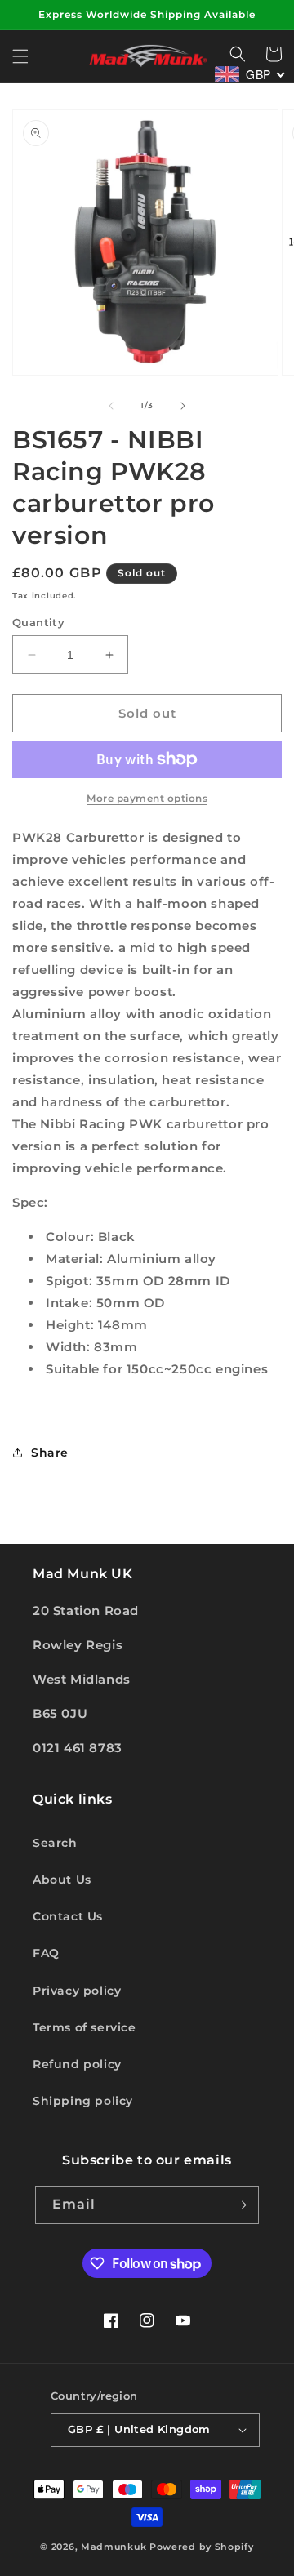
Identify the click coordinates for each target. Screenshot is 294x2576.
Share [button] (50, 1453)
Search (55, 1843)
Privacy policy (77, 1991)
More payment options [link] (147, 798)
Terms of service (85, 2027)
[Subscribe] (240, 2205)
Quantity (38, 622)
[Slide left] (111, 406)
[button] (20, 56)
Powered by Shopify (202, 2547)
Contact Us (68, 1916)
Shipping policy (83, 2101)
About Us (62, 1880)
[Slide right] (183, 406)
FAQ (46, 1953)
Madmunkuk (115, 2547)
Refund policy (77, 2064)
